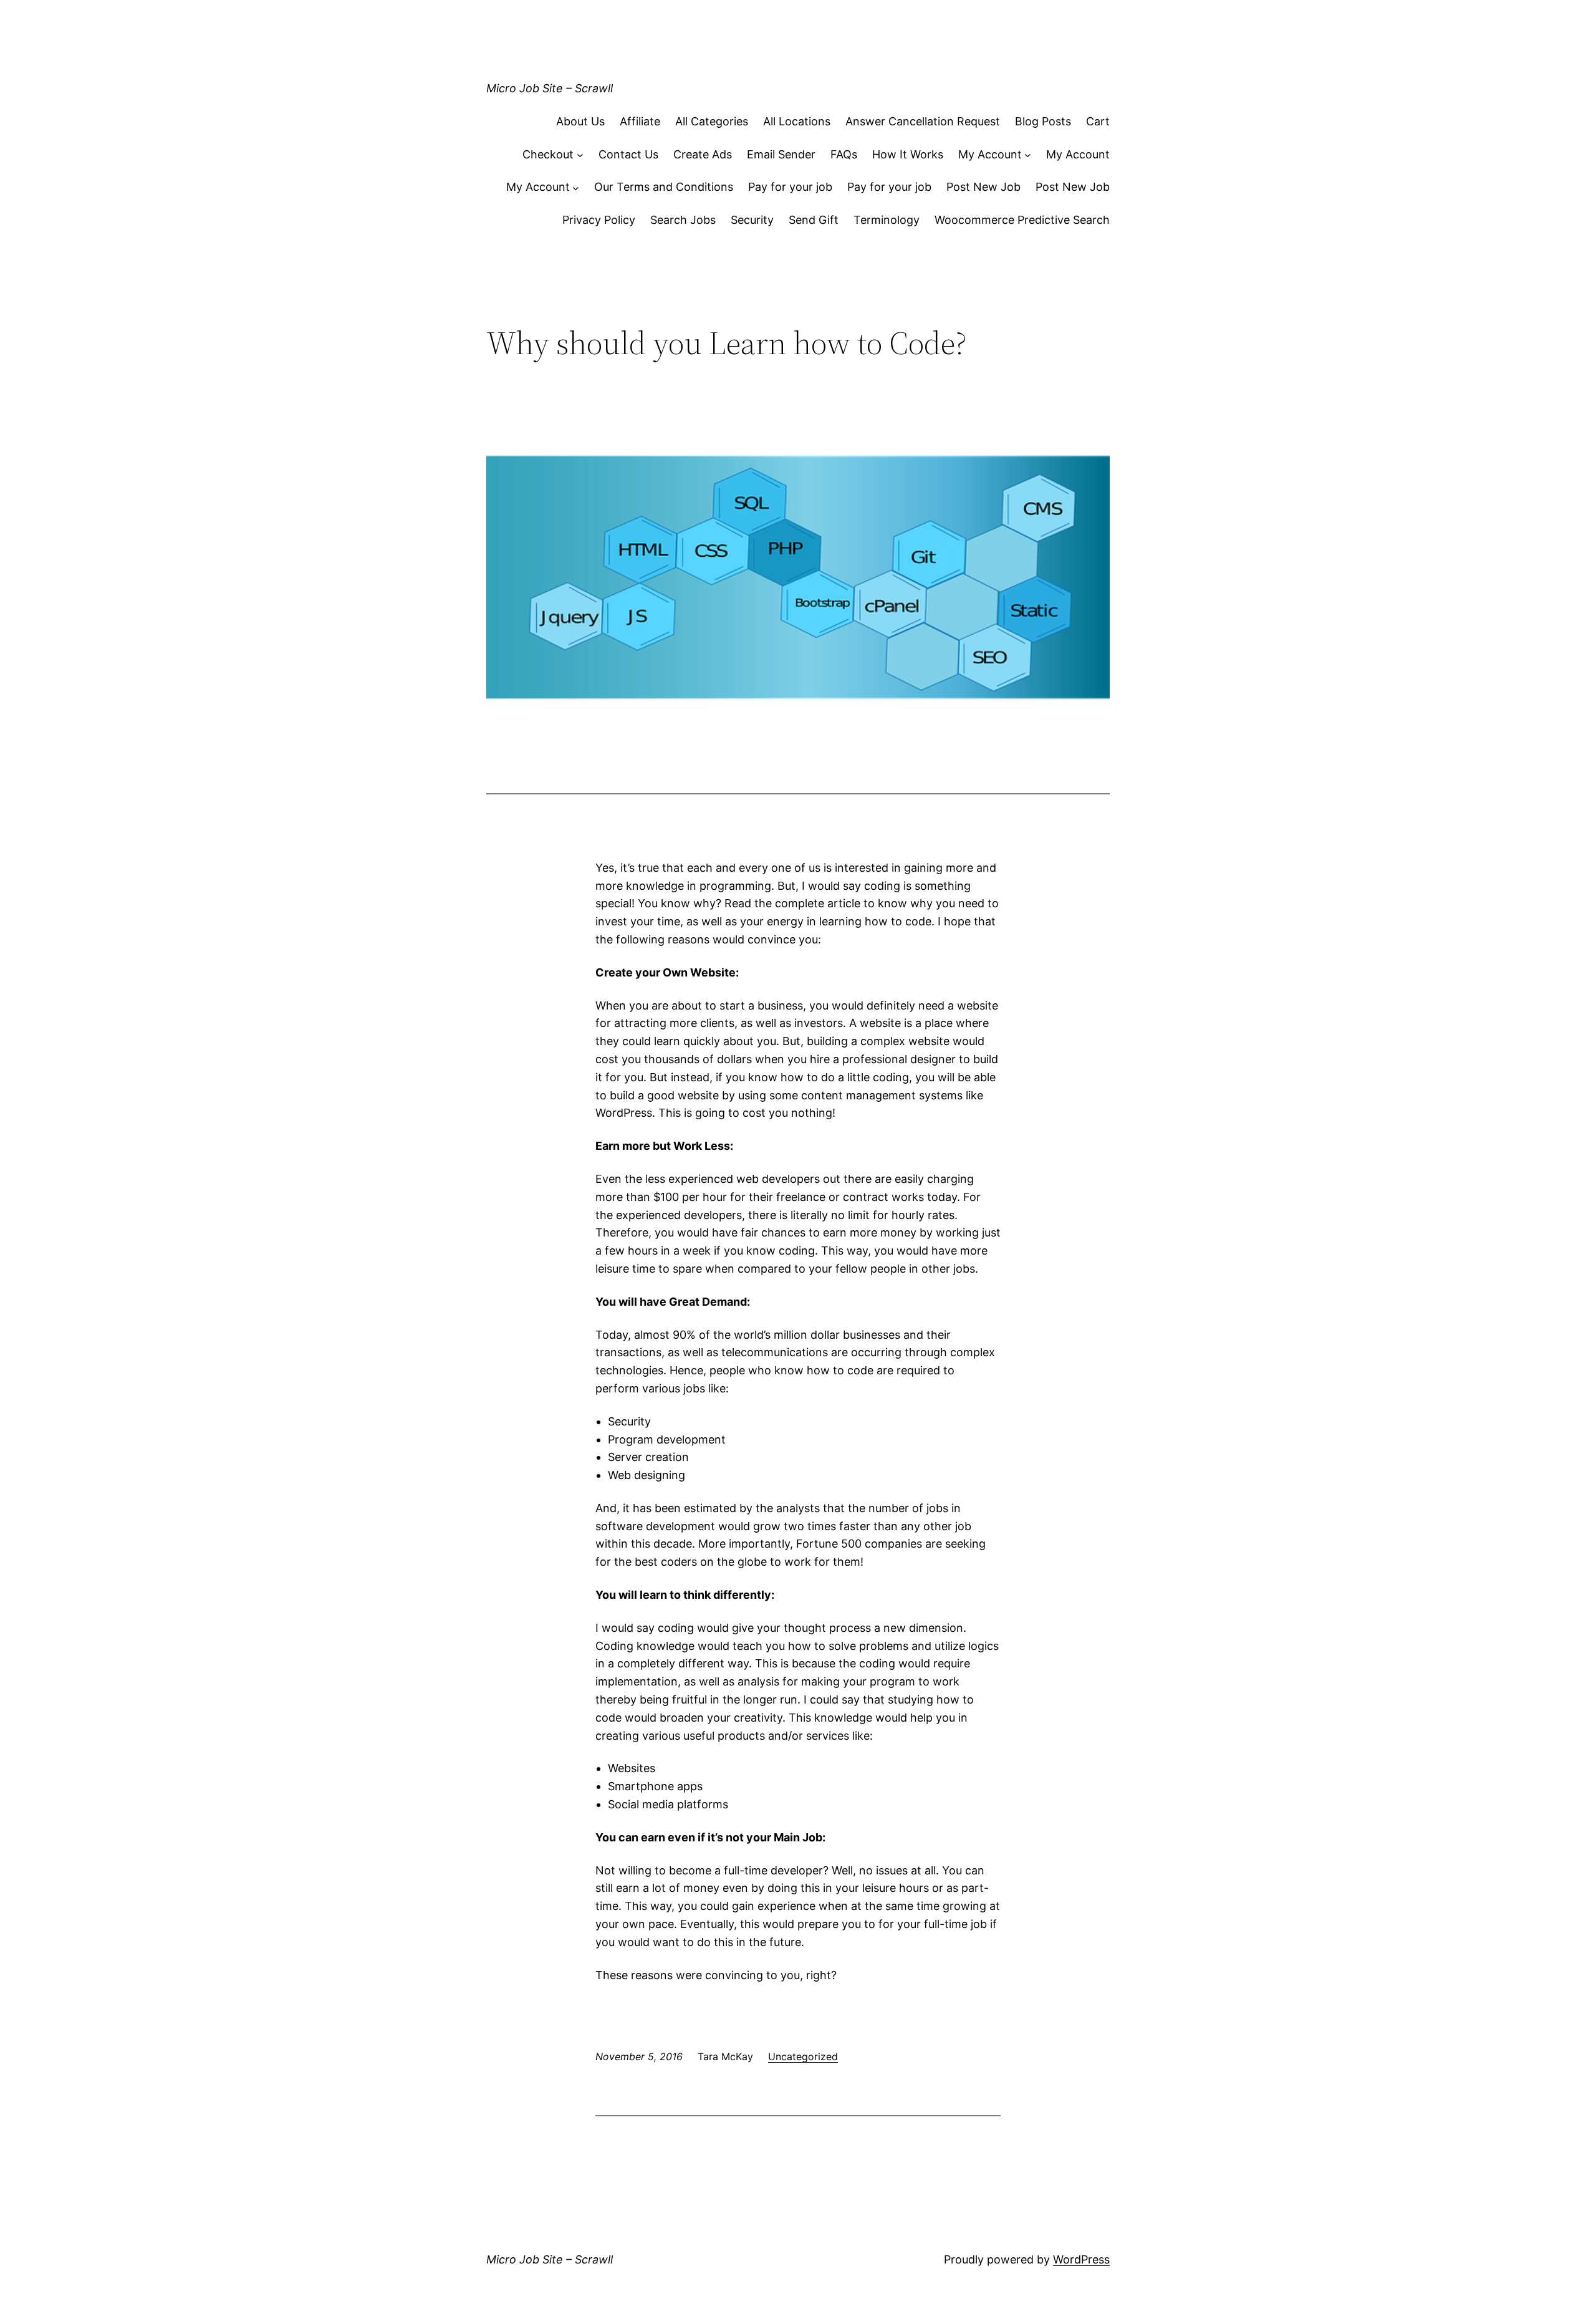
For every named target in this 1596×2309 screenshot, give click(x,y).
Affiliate (640, 121)
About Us (580, 121)
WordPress (1081, 2259)
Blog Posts (1043, 121)
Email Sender (781, 154)
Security (752, 220)
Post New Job (983, 187)
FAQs (844, 154)
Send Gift (814, 220)
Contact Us (628, 154)
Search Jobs (683, 220)
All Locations (797, 121)
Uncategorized (803, 2056)
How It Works (908, 154)
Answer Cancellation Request (923, 121)
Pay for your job (790, 187)
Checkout (548, 154)
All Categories (712, 121)
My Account (990, 154)
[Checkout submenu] (580, 155)
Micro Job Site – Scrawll (550, 88)
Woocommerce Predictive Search (1022, 220)
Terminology (887, 220)
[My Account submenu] (1028, 155)
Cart (1098, 121)
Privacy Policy (599, 220)
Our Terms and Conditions (664, 187)
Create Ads (703, 154)
